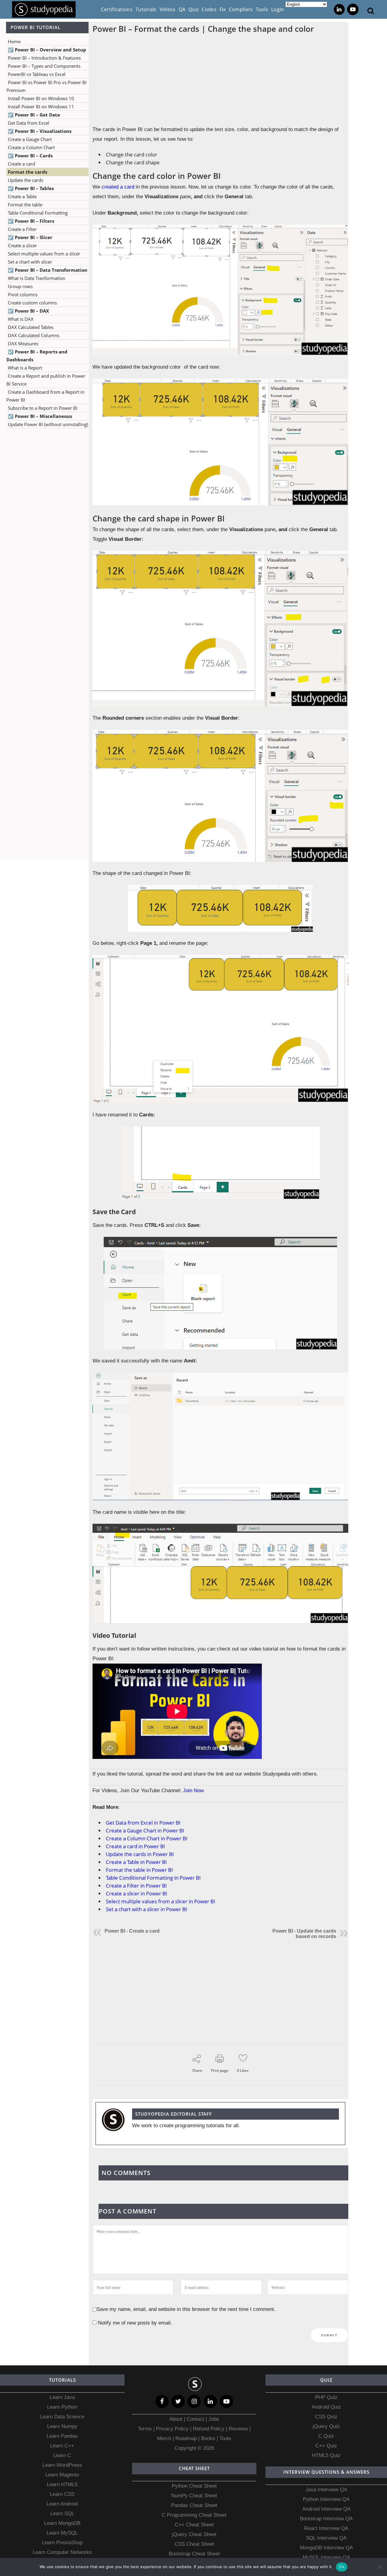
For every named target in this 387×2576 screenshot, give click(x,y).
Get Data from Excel (29, 123)
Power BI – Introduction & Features (44, 58)
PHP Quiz (326, 2397)
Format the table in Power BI (139, 1870)
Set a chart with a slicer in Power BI (146, 1909)
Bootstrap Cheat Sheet (194, 2554)
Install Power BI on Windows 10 (41, 98)
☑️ (47, 50)
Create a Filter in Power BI (136, 1886)
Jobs (214, 2419)
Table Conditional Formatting (38, 213)
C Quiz (326, 2436)
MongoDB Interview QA (326, 2548)
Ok (342, 2567)
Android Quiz (326, 2407)
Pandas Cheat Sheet (194, 2505)
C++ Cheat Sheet (194, 2525)
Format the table (25, 205)
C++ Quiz (326, 2446)
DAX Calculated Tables (31, 327)
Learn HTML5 (62, 2484)
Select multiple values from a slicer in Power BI (161, 1901)
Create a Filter (22, 229)
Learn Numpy (62, 2426)
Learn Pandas (62, 2436)
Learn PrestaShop (62, 2543)
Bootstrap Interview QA (326, 2519)
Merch (164, 2438)
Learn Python (62, 2407)
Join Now (193, 1791)
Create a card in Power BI (135, 1846)
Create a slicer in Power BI (137, 1893)
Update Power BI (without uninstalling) (48, 424)
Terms (146, 2429)
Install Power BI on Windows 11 (41, 107)
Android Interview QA (326, 2509)
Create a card (21, 164)
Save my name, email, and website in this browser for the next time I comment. (186, 2309)
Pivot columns (23, 294)
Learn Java (62, 2397)
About (177, 2419)
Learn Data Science (62, 2417)
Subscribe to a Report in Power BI (43, 408)
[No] (379, 2567)
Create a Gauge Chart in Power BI (145, 1830)
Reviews (239, 2429)
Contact (195, 2419)
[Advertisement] (44, 542)
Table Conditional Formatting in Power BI (153, 1878)
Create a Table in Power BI (136, 1862)
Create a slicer (22, 245)
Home (14, 41)
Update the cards (26, 180)
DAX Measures (23, 343)
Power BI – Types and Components (44, 66)
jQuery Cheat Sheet (194, 2534)
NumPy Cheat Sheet (194, 2496)
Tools (225, 2438)
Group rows (20, 286)
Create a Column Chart (31, 147)
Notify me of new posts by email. (135, 2323)
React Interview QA (326, 2528)
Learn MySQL (62, 2533)
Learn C (62, 2455)
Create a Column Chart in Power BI (147, 1838)
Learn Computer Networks (62, 2552)
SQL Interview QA (326, 2538)
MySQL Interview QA (326, 2557)
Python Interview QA (326, 2499)
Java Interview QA (326, 2490)
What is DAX (21, 319)
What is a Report (25, 368)
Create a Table (22, 196)
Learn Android (62, 2504)
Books (208, 2438)
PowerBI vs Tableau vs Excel (37, 74)
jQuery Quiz (326, 2426)
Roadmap (186, 2438)
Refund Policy (208, 2429)
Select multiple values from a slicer (44, 254)
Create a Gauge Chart (30, 139)
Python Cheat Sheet (194, 2486)
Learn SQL (62, 2514)
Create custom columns (32, 303)
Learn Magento (62, 2475)
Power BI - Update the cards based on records (304, 1934)
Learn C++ (62, 2446)
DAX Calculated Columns (34, 335)
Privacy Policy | (173, 2429)
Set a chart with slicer (30, 262)
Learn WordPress (62, 2465)
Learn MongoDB (62, 2523)
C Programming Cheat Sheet (194, 2515)
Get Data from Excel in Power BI (143, 1823)
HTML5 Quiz (326, 2455)
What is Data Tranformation (37, 278)
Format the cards (28, 172)
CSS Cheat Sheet (194, 2544)
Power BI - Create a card (132, 1931)
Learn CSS (62, 2494)
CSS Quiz (326, 2417)
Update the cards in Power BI (140, 1854)
